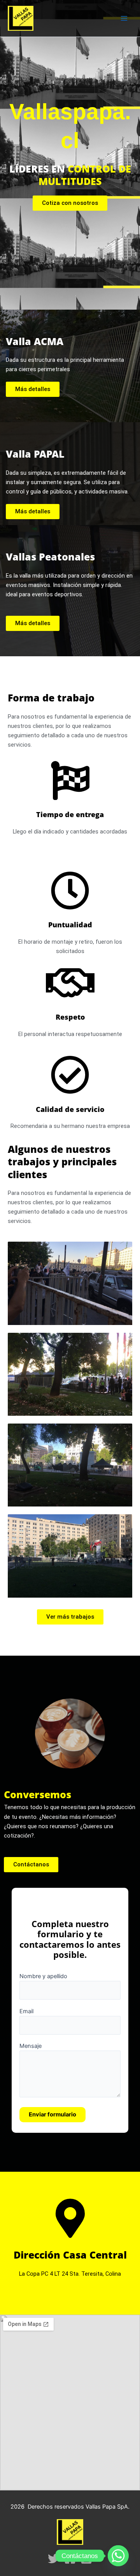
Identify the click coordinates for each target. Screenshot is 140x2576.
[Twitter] (54, 2558)
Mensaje (31, 2046)
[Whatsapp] (118, 2556)
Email (26, 2011)
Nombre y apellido (43, 1976)
